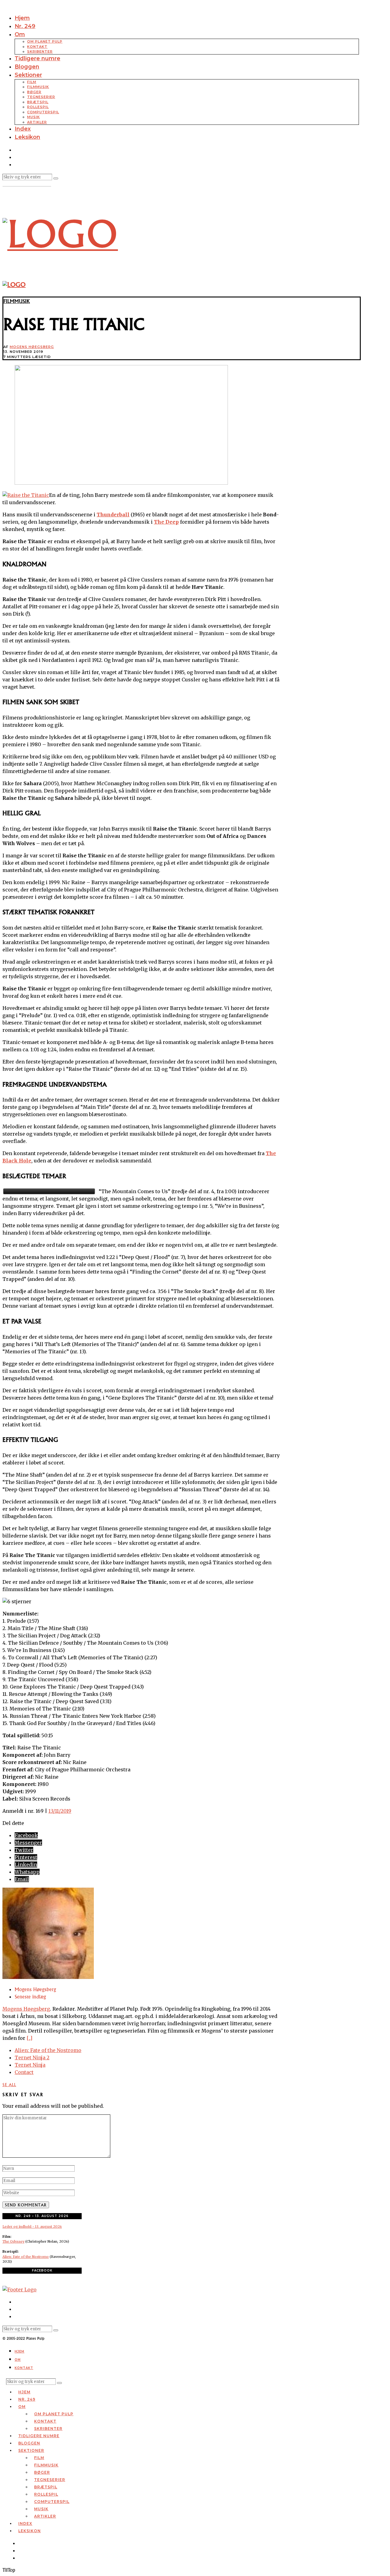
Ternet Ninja (30, 2065)
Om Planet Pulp (45, 41)
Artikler (37, 122)
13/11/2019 (60, 1811)
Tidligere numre (37, 58)
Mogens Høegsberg (32, 347)
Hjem (22, 18)
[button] (56, 178)
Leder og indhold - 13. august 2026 (32, 2226)
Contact (24, 2072)
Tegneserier (41, 97)
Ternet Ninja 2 (32, 2058)
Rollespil (38, 107)
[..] (29, 2038)
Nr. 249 (25, 26)
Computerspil (43, 112)
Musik (34, 117)
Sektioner (28, 75)
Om (20, 34)
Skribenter (40, 51)
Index (23, 129)
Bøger (34, 92)
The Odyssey (13, 2241)
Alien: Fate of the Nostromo (48, 2050)
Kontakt (37, 47)
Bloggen (27, 67)
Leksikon (27, 137)
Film (32, 82)
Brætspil (38, 102)
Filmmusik (38, 87)
